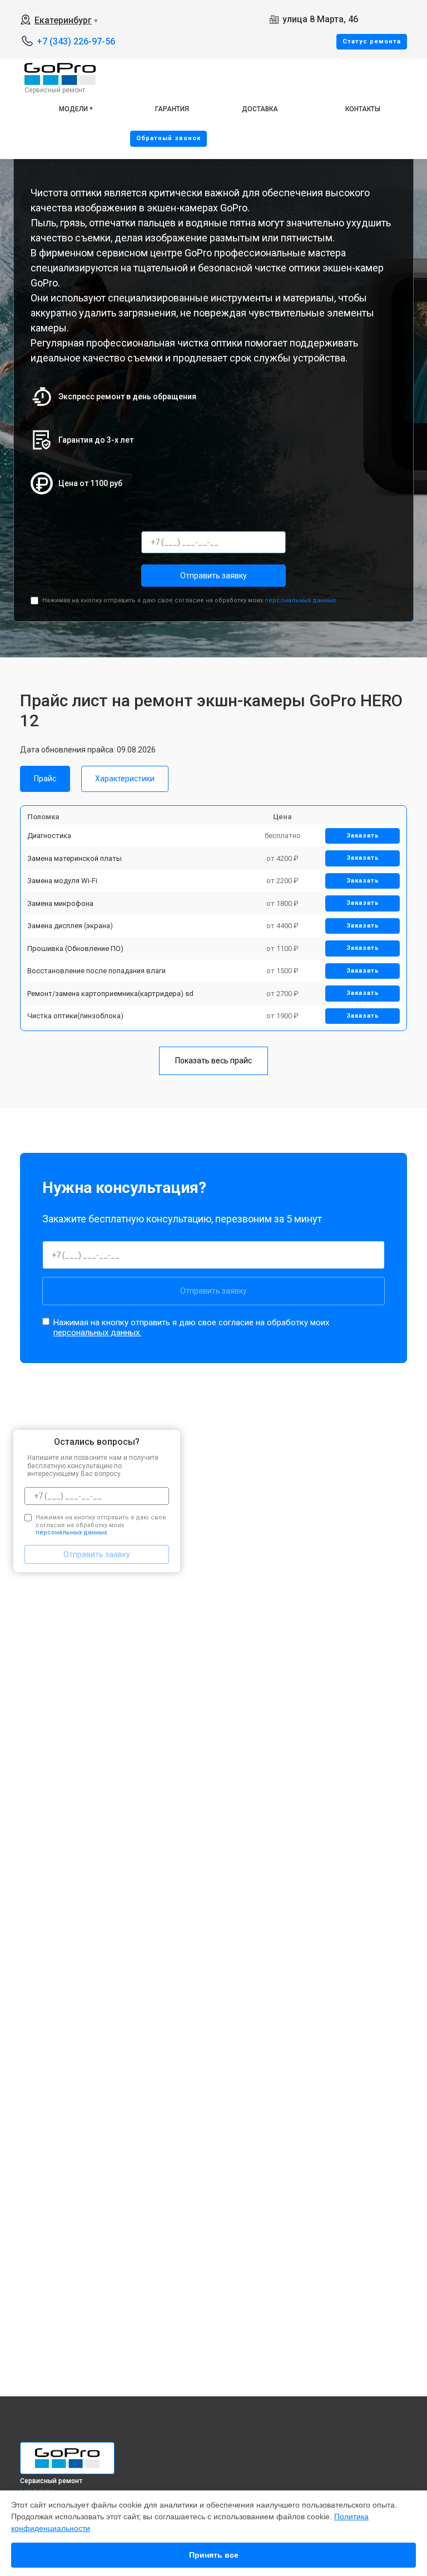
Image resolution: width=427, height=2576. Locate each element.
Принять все (214, 2555)
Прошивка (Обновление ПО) (75, 948)
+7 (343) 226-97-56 (76, 41)
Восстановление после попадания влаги (96, 971)
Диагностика (49, 836)
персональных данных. (301, 600)
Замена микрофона (60, 903)
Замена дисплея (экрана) (70, 926)
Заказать (363, 836)
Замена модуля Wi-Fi (62, 881)
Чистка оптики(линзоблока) (75, 1016)
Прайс (45, 779)
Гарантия (172, 109)
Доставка (260, 109)
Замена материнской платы (75, 858)
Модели (73, 109)
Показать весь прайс (213, 1061)
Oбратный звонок (168, 138)
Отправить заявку (213, 576)
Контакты (363, 109)
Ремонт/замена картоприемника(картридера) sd (110, 994)
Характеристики (125, 779)
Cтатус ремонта (372, 41)
